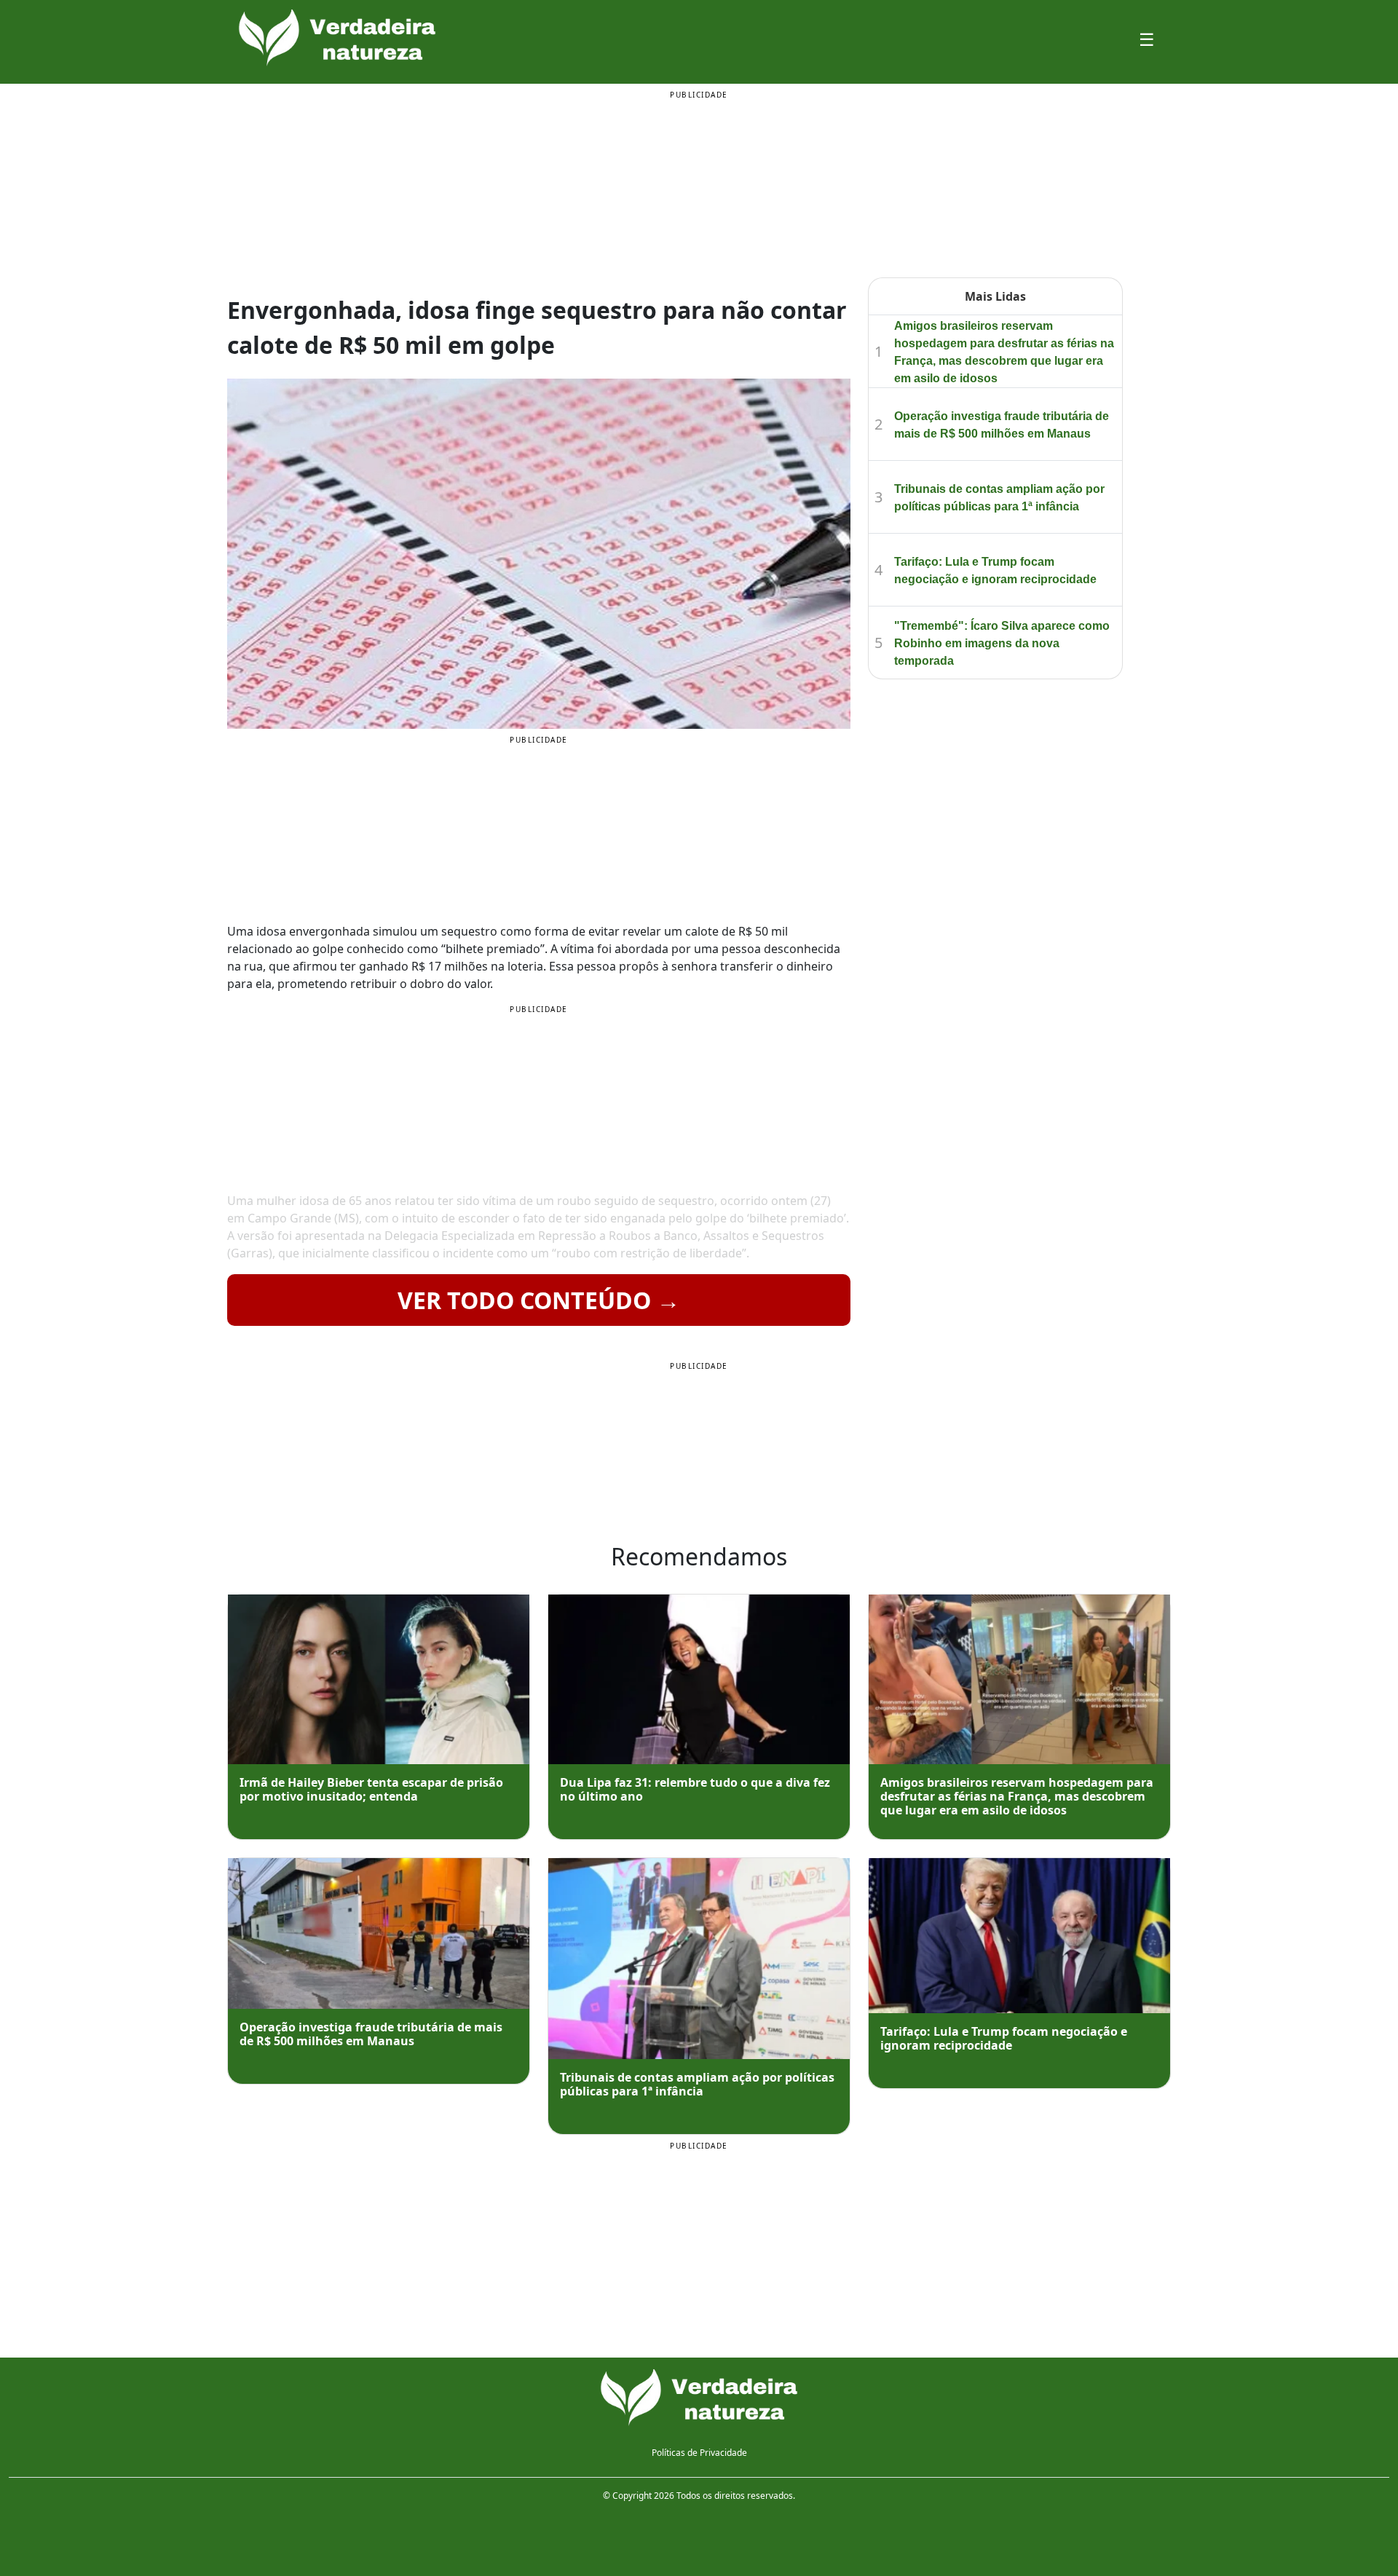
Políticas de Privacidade (699, 2453)
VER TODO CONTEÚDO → (539, 1300)
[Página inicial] (699, 2398)
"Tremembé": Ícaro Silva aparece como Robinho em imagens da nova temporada (1002, 643)
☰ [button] (1147, 39)
